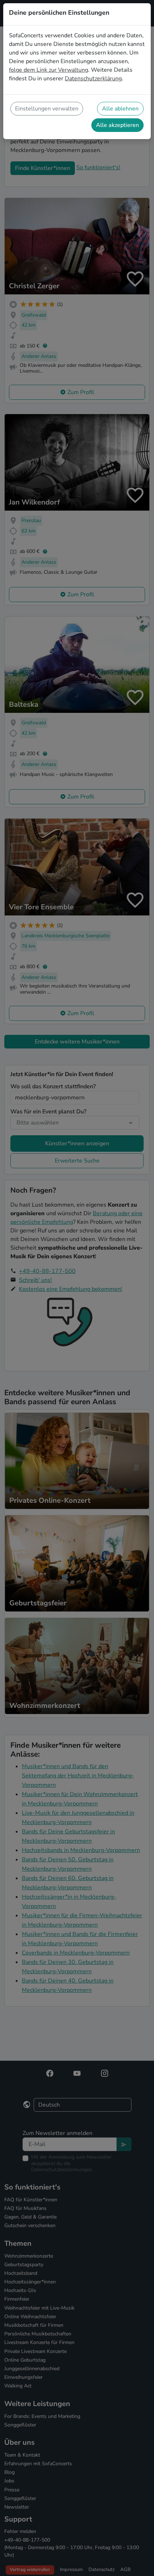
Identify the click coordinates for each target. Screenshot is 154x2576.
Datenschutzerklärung (93, 79)
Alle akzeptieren (117, 125)
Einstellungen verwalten (47, 109)
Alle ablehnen (120, 109)
